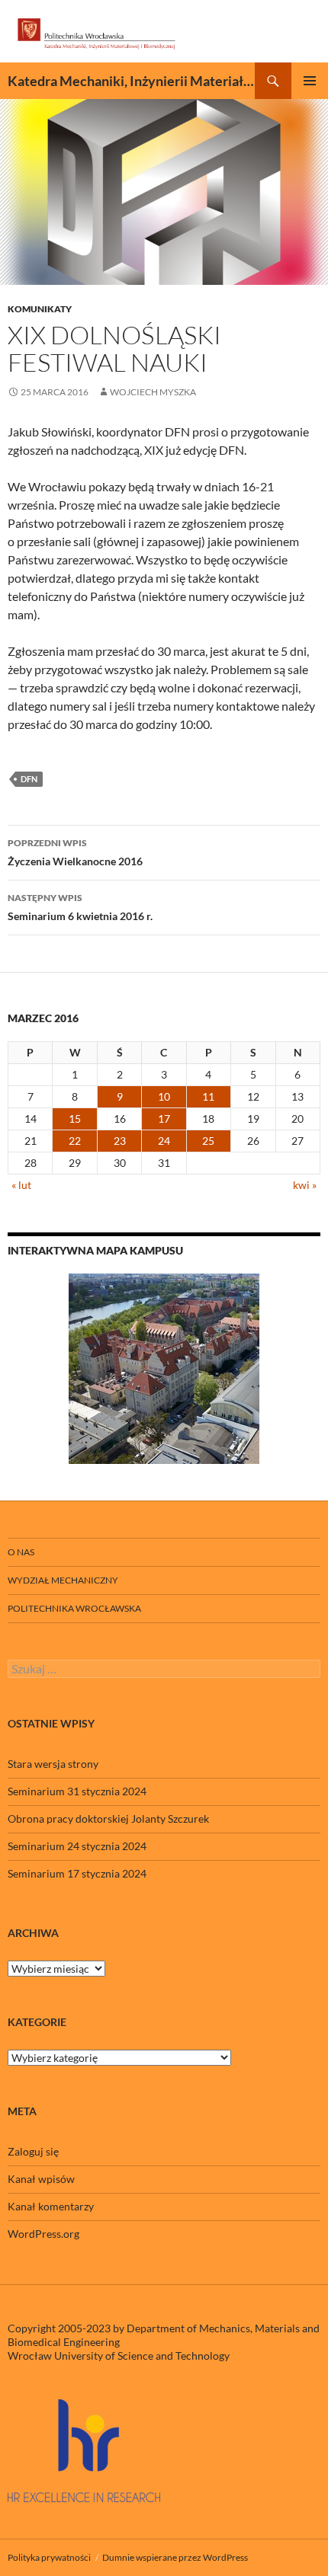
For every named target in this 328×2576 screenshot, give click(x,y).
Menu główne (310, 81)
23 (120, 1141)
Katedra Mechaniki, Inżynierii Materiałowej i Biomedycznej (131, 81)
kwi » (305, 1185)
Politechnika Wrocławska (74, 1608)
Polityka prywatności (49, 2557)
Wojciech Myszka (153, 392)
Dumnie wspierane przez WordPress (175, 2557)
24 (164, 1141)
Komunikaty (40, 309)
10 (164, 1096)
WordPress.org (43, 2234)
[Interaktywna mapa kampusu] (164, 1369)
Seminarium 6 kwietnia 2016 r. (80, 907)
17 (164, 1119)
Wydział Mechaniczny (63, 1580)
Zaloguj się (33, 2151)
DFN (29, 779)
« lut (21, 1185)
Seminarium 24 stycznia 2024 (77, 1846)
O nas (21, 1552)
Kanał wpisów (41, 2179)
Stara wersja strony (53, 1764)
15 (75, 1119)
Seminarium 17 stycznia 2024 (77, 1873)
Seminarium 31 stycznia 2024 (77, 1791)
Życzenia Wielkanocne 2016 (75, 852)
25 (208, 1141)
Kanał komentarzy (51, 2206)
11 (208, 1096)
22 (75, 1141)
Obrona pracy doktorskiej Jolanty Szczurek (108, 1819)
